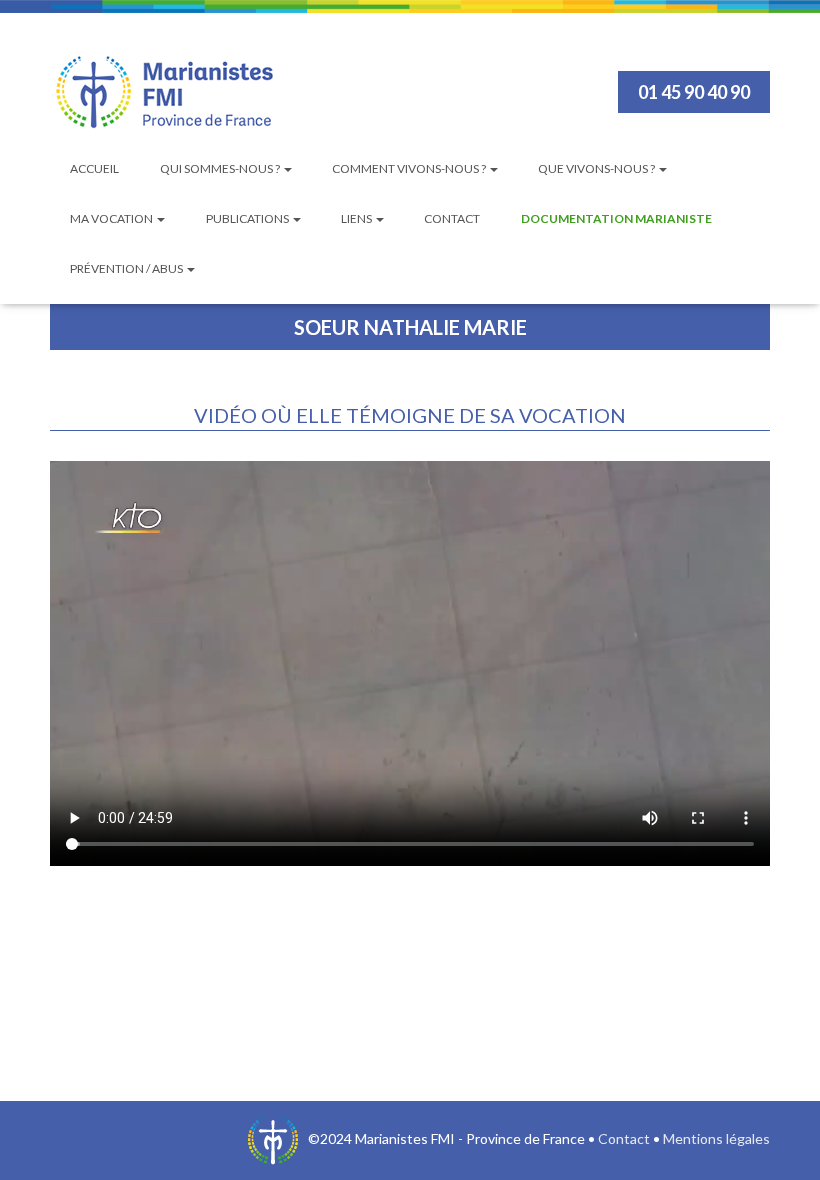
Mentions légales (716, 1138)
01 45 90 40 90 (694, 92)
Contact (452, 218)
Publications (248, 218)
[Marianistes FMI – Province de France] (165, 92)
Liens (357, 218)
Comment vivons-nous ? (410, 168)
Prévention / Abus (127, 268)
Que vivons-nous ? (597, 168)
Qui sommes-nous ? (221, 168)
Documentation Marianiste (616, 218)
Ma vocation (112, 218)
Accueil (94, 168)
